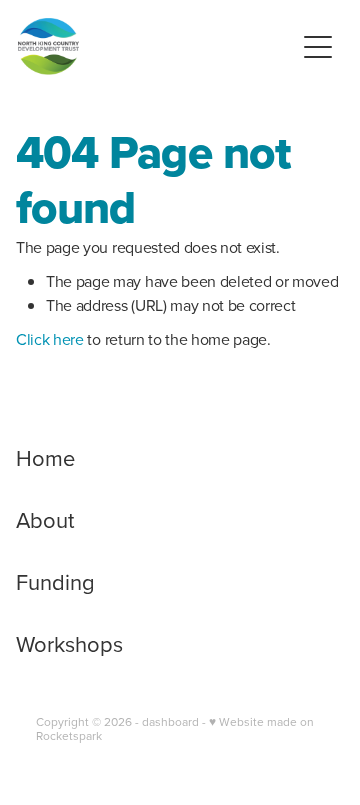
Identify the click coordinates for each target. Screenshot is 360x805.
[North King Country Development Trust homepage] (156, 46)
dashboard (170, 721)
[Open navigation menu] (318, 47)
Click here (50, 339)
